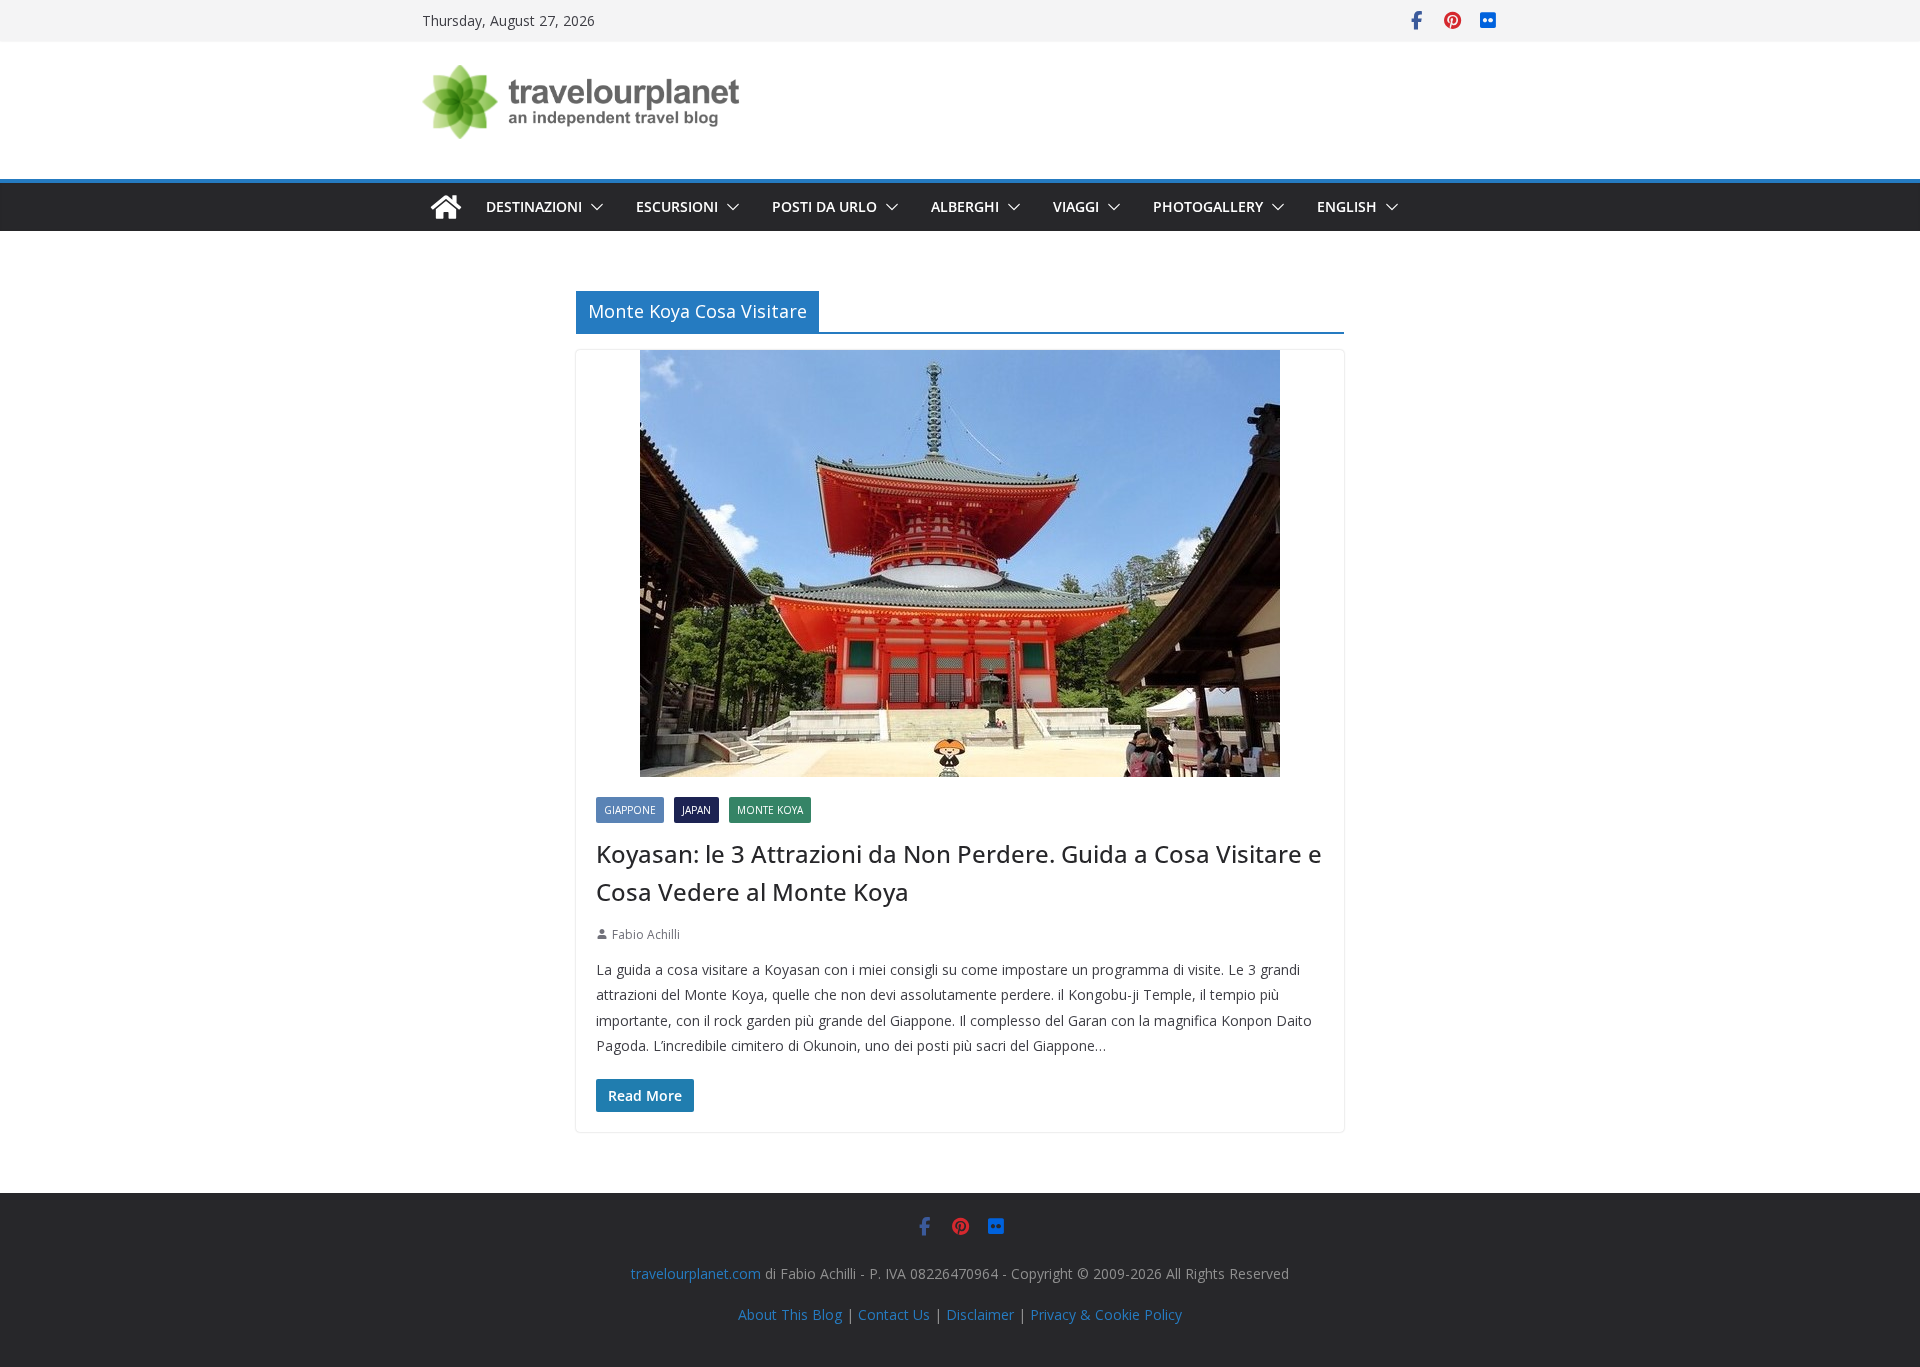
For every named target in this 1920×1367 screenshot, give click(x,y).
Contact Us (894, 1314)
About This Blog (790, 1314)
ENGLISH (1347, 206)
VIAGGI (1076, 206)
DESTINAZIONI (534, 206)
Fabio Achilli (646, 934)
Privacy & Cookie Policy (1106, 1314)
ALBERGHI (965, 206)
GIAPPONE (630, 810)
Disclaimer (980, 1314)
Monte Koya (770, 810)
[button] (593, 207)
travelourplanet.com (696, 1273)
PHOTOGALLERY (1208, 206)
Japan (696, 810)
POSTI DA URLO (824, 206)
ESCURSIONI (677, 206)
